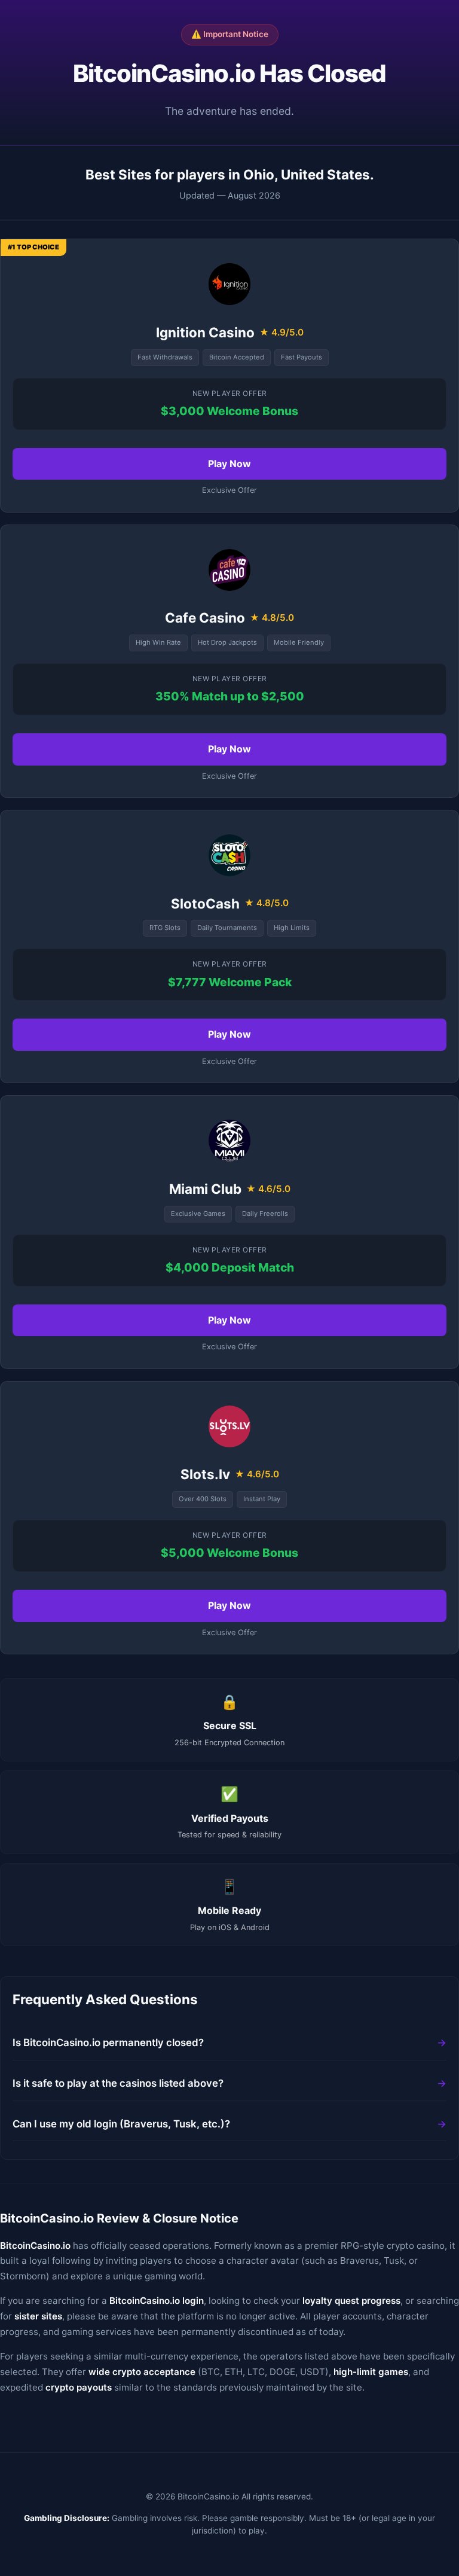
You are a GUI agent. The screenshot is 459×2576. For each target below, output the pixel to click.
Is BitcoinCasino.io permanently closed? (108, 2042)
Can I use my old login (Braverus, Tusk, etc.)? (121, 2124)
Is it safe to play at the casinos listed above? (118, 2083)
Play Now (229, 464)
